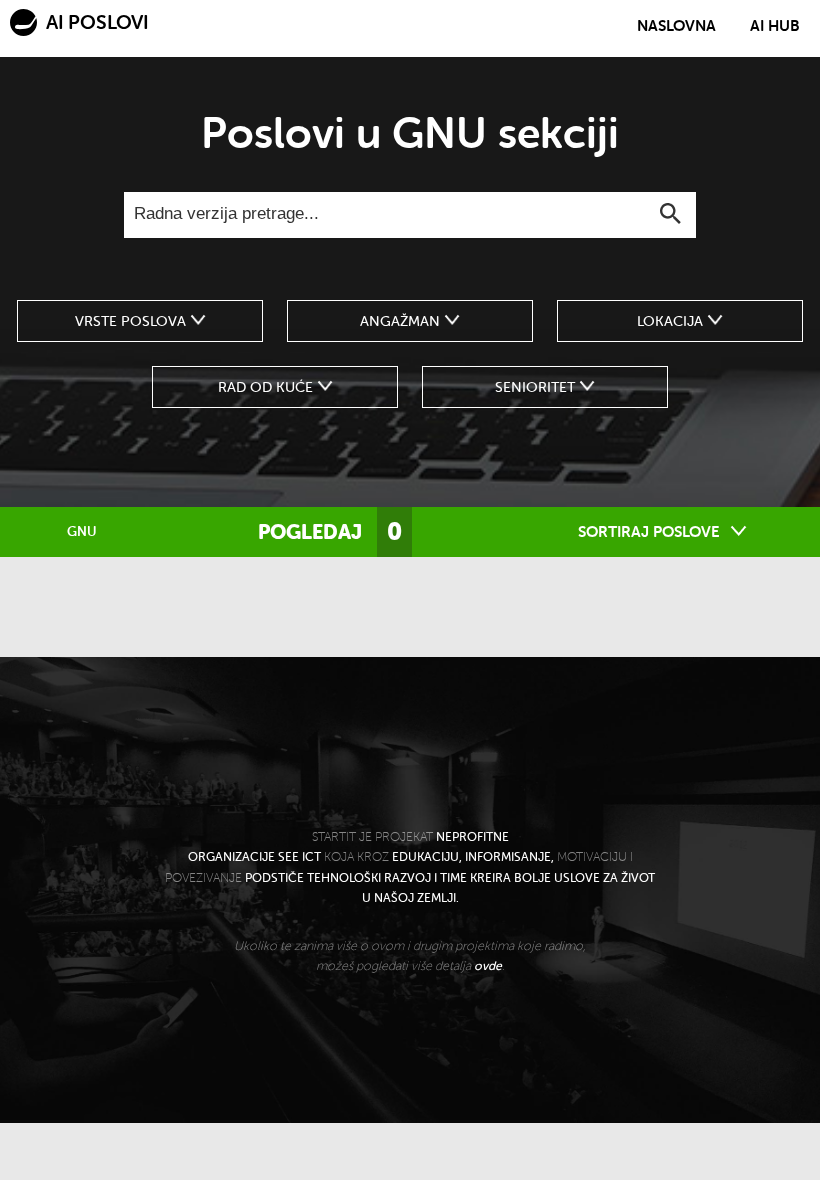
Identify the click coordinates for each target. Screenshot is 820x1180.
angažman (402, 321)
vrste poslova (132, 321)
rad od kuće (267, 387)
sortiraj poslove (651, 532)
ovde (488, 966)
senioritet (537, 387)
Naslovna (676, 26)
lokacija (672, 321)
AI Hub (775, 26)
